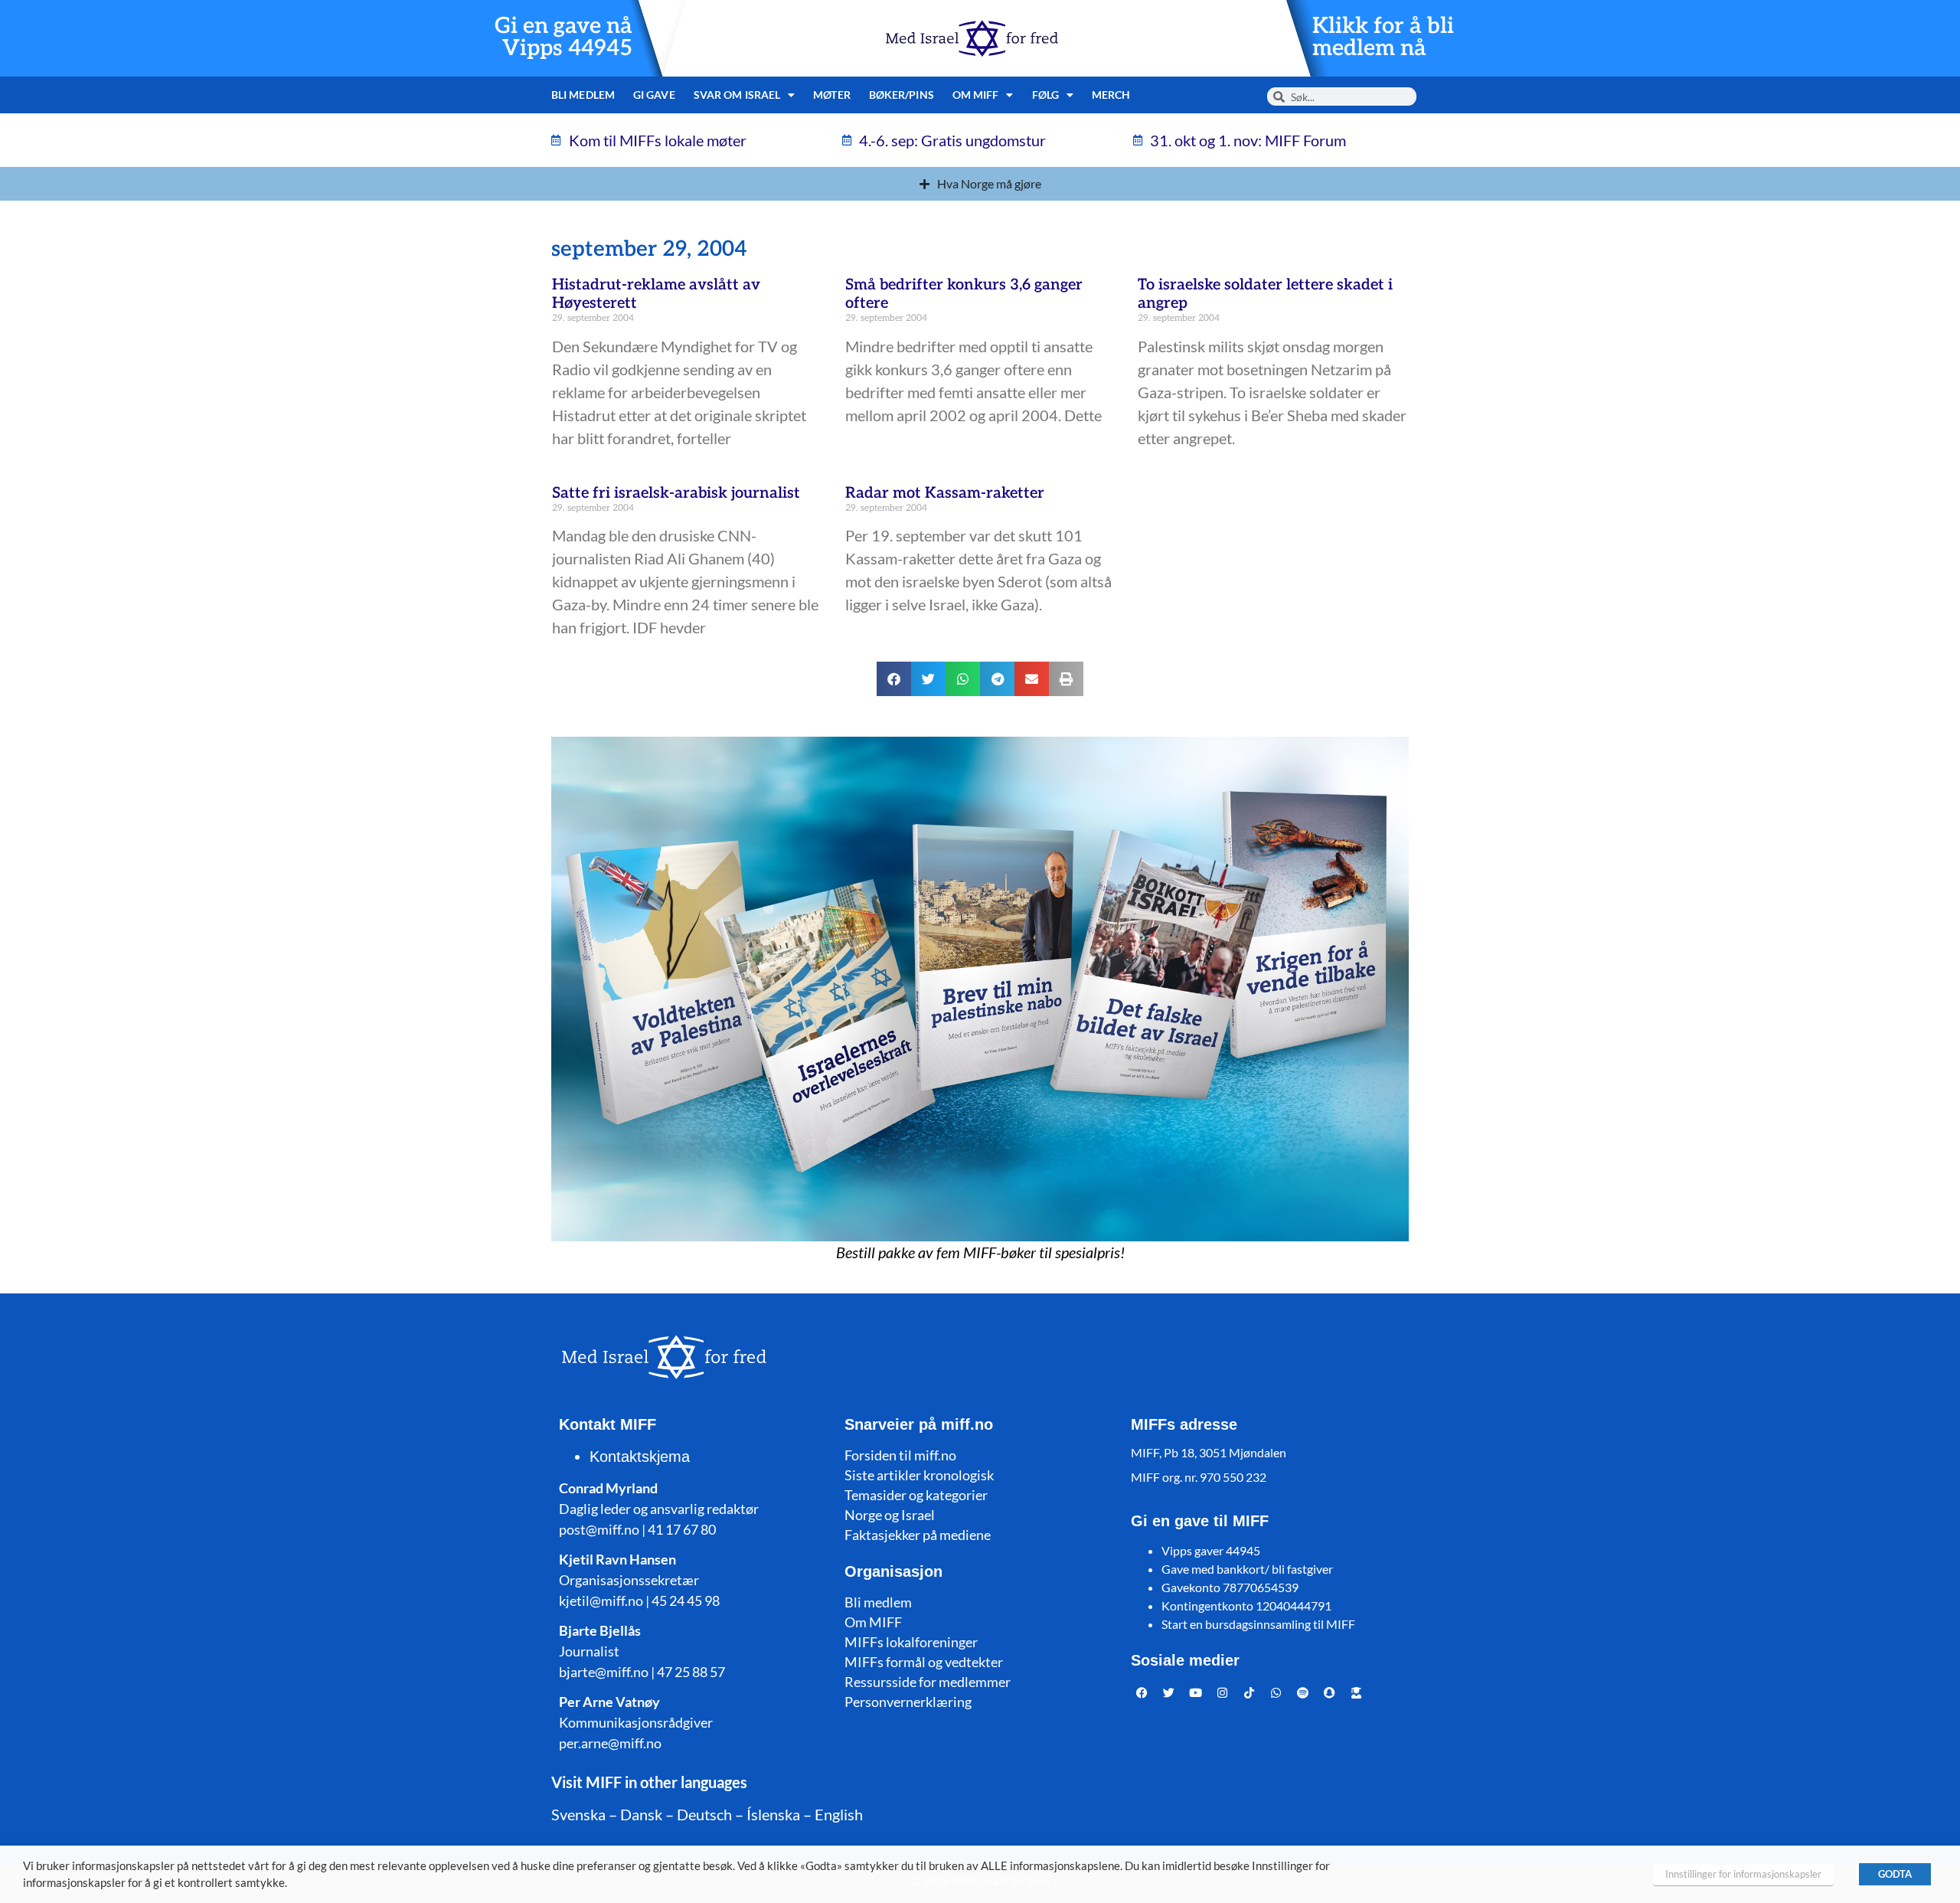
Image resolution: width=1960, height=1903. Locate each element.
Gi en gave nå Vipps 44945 (563, 38)
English (839, 1814)
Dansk (641, 1814)
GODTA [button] (1895, 1874)
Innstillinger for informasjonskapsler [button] (1743, 1874)
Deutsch (704, 1814)
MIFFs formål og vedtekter (924, 1662)
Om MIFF (873, 1622)
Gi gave (654, 95)
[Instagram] (1223, 1692)
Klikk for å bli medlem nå (1383, 38)
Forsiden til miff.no (900, 1455)
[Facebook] (1142, 1692)
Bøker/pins (902, 95)
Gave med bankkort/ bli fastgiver (1247, 1569)
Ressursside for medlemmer (928, 1682)
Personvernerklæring (908, 1702)
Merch (1111, 95)
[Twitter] (1169, 1692)
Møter (832, 95)
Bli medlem (583, 95)
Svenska (578, 1814)
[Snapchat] (1330, 1692)
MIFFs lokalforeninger (911, 1642)
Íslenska (773, 1814)
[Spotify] (1303, 1692)
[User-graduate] (1357, 1692)
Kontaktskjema (640, 1457)
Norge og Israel (890, 1515)
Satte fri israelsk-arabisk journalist (676, 493)
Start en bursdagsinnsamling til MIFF (1258, 1624)
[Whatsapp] (1276, 1692)
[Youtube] (1196, 1692)
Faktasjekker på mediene (918, 1535)
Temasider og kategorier (916, 1495)
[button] (894, 679)
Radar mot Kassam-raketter (945, 493)
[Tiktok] (1249, 1692)
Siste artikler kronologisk (919, 1475)
